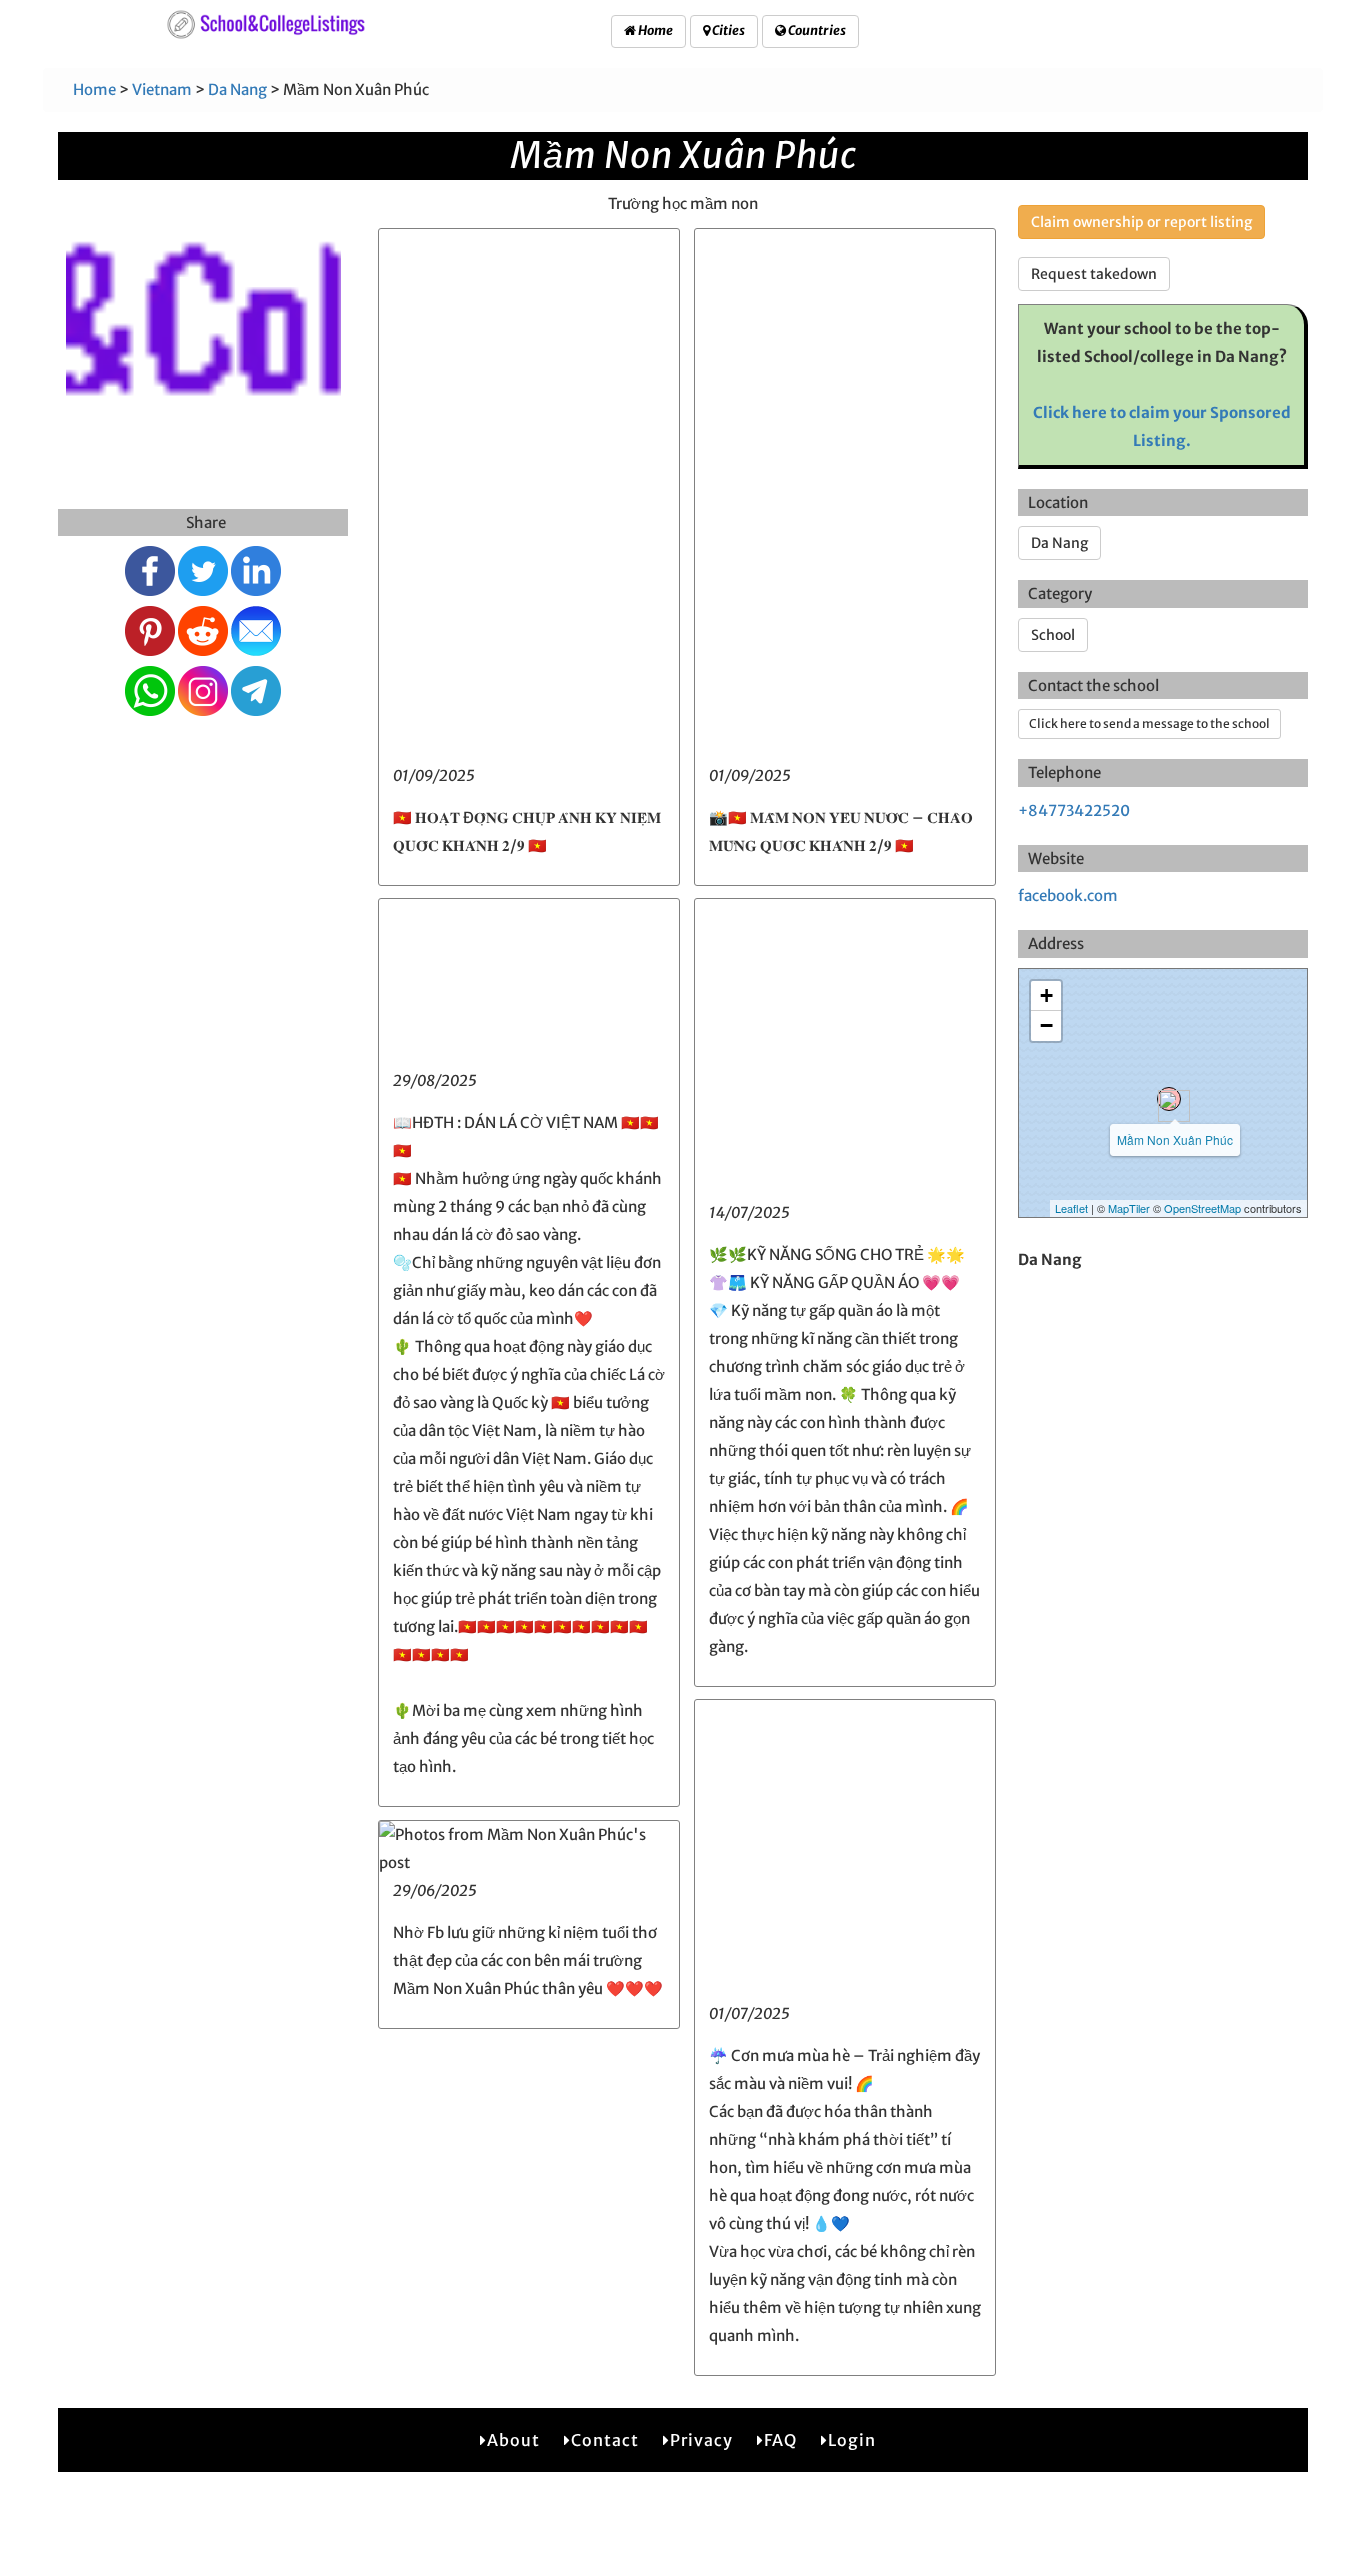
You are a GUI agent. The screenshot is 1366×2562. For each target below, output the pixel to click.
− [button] (1046, 1025)
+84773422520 (1074, 810)
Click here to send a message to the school (1149, 723)
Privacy (701, 2440)
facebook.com (1068, 895)
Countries (816, 30)
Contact (605, 2440)
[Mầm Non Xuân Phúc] (1169, 1099)
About (513, 2440)
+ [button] (1046, 995)
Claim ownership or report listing (1141, 222)
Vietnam (162, 89)
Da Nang (237, 89)
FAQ (780, 2440)
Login (852, 2440)
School (1053, 635)
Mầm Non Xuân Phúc (1175, 1139)
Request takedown (1094, 274)
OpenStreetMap (1202, 1208)
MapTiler (1129, 1208)
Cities (727, 30)
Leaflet (1071, 1208)
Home (654, 30)
